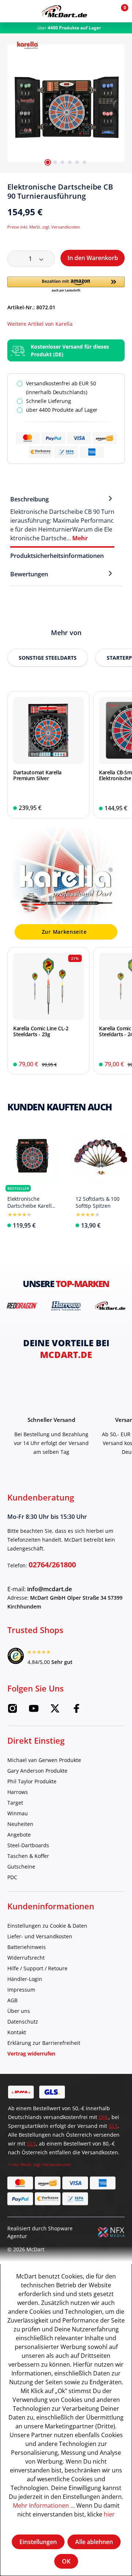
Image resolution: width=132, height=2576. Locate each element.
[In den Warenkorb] (79, 808)
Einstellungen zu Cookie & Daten (47, 1926)
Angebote (19, 1835)
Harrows (18, 1792)
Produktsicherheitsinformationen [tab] (57, 556)
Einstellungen (38, 2542)
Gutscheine (21, 1867)
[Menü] (11, 11)
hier (109, 2514)
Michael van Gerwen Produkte (44, 1760)
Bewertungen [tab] (29, 574)
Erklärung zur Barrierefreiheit (44, 2043)
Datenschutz (23, 2022)
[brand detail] (22, 1306)
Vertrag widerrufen (31, 2053)
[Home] (64, 11)
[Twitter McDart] (55, 1711)
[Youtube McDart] (34, 1711)
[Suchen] (27, 11)
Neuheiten (20, 1824)
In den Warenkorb (93, 258)
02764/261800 (52, 1565)
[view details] (48, 755)
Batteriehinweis (27, 1947)
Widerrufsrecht (26, 1958)
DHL (104, 2117)
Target (15, 1803)
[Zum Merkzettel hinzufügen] (122, 190)
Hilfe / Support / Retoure (37, 1968)
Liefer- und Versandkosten (40, 1936)
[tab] (62, 518)
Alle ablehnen (94, 2542)
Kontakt (17, 2032)
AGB (12, 2000)
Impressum (21, 1990)
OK (66, 2561)
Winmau (18, 1813)
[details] (27, 44)
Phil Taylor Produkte (32, 1781)
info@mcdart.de (49, 1589)
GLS (113, 2126)
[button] (103, 11)
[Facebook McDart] (76, 1711)
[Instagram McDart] (12, 1711)
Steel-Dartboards (28, 1845)
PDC (12, 1877)
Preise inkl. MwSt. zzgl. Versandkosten (44, 227)
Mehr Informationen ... (44, 2505)
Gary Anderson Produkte (37, 1771)
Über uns (19, 2011)
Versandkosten (57, 2164)
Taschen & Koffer (28, 1856)
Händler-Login (25, 1979)
